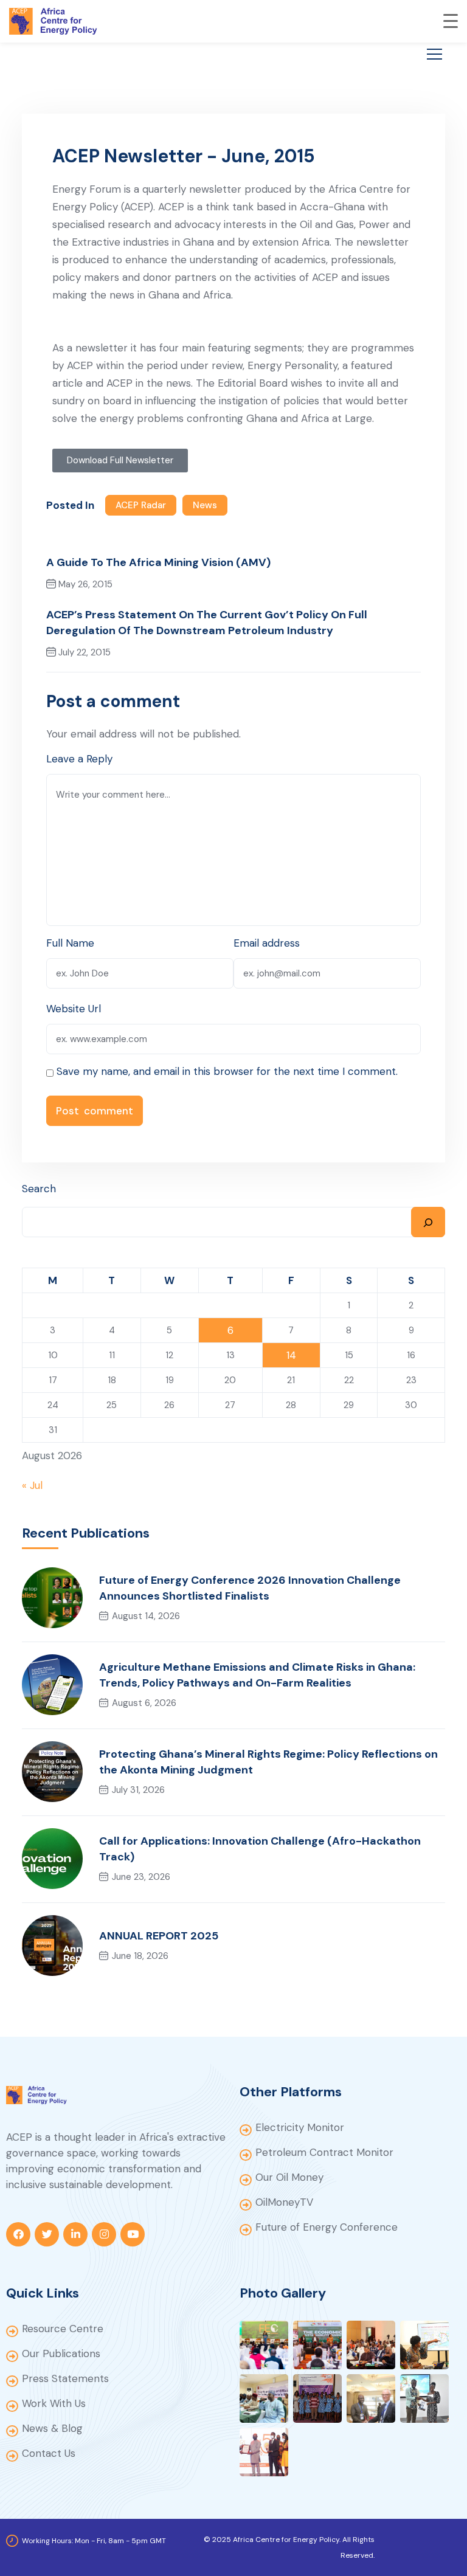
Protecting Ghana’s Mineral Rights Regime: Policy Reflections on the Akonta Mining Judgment (268, 1762)
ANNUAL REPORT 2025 (159, 1936)
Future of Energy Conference (327, 2227)
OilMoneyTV (284, 2202)
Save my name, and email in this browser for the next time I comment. (227, 1071)
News (205, 505)
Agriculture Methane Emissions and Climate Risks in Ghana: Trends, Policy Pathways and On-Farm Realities (257, 1675)
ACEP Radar (141, 505)
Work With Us (54, 2403)
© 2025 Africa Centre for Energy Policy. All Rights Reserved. (289, 2547)
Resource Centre (63, 2329)
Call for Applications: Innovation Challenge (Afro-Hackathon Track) (260, 1849)
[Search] (428, 1222)
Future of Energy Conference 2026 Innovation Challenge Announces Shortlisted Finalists (250, 1588)
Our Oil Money (289, 2177)
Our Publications (61, 2353)
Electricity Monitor (300, 2127)
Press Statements (65, 2378)
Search (39, 1189)
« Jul (32, 1485)
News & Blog (52, 2428)
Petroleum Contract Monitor (324, 2152)
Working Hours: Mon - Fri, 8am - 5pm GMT (94, 2541)
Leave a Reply (79, 759)
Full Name (70, 943)
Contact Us (49, 2453)
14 (291, 1355)
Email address (267, 943)
